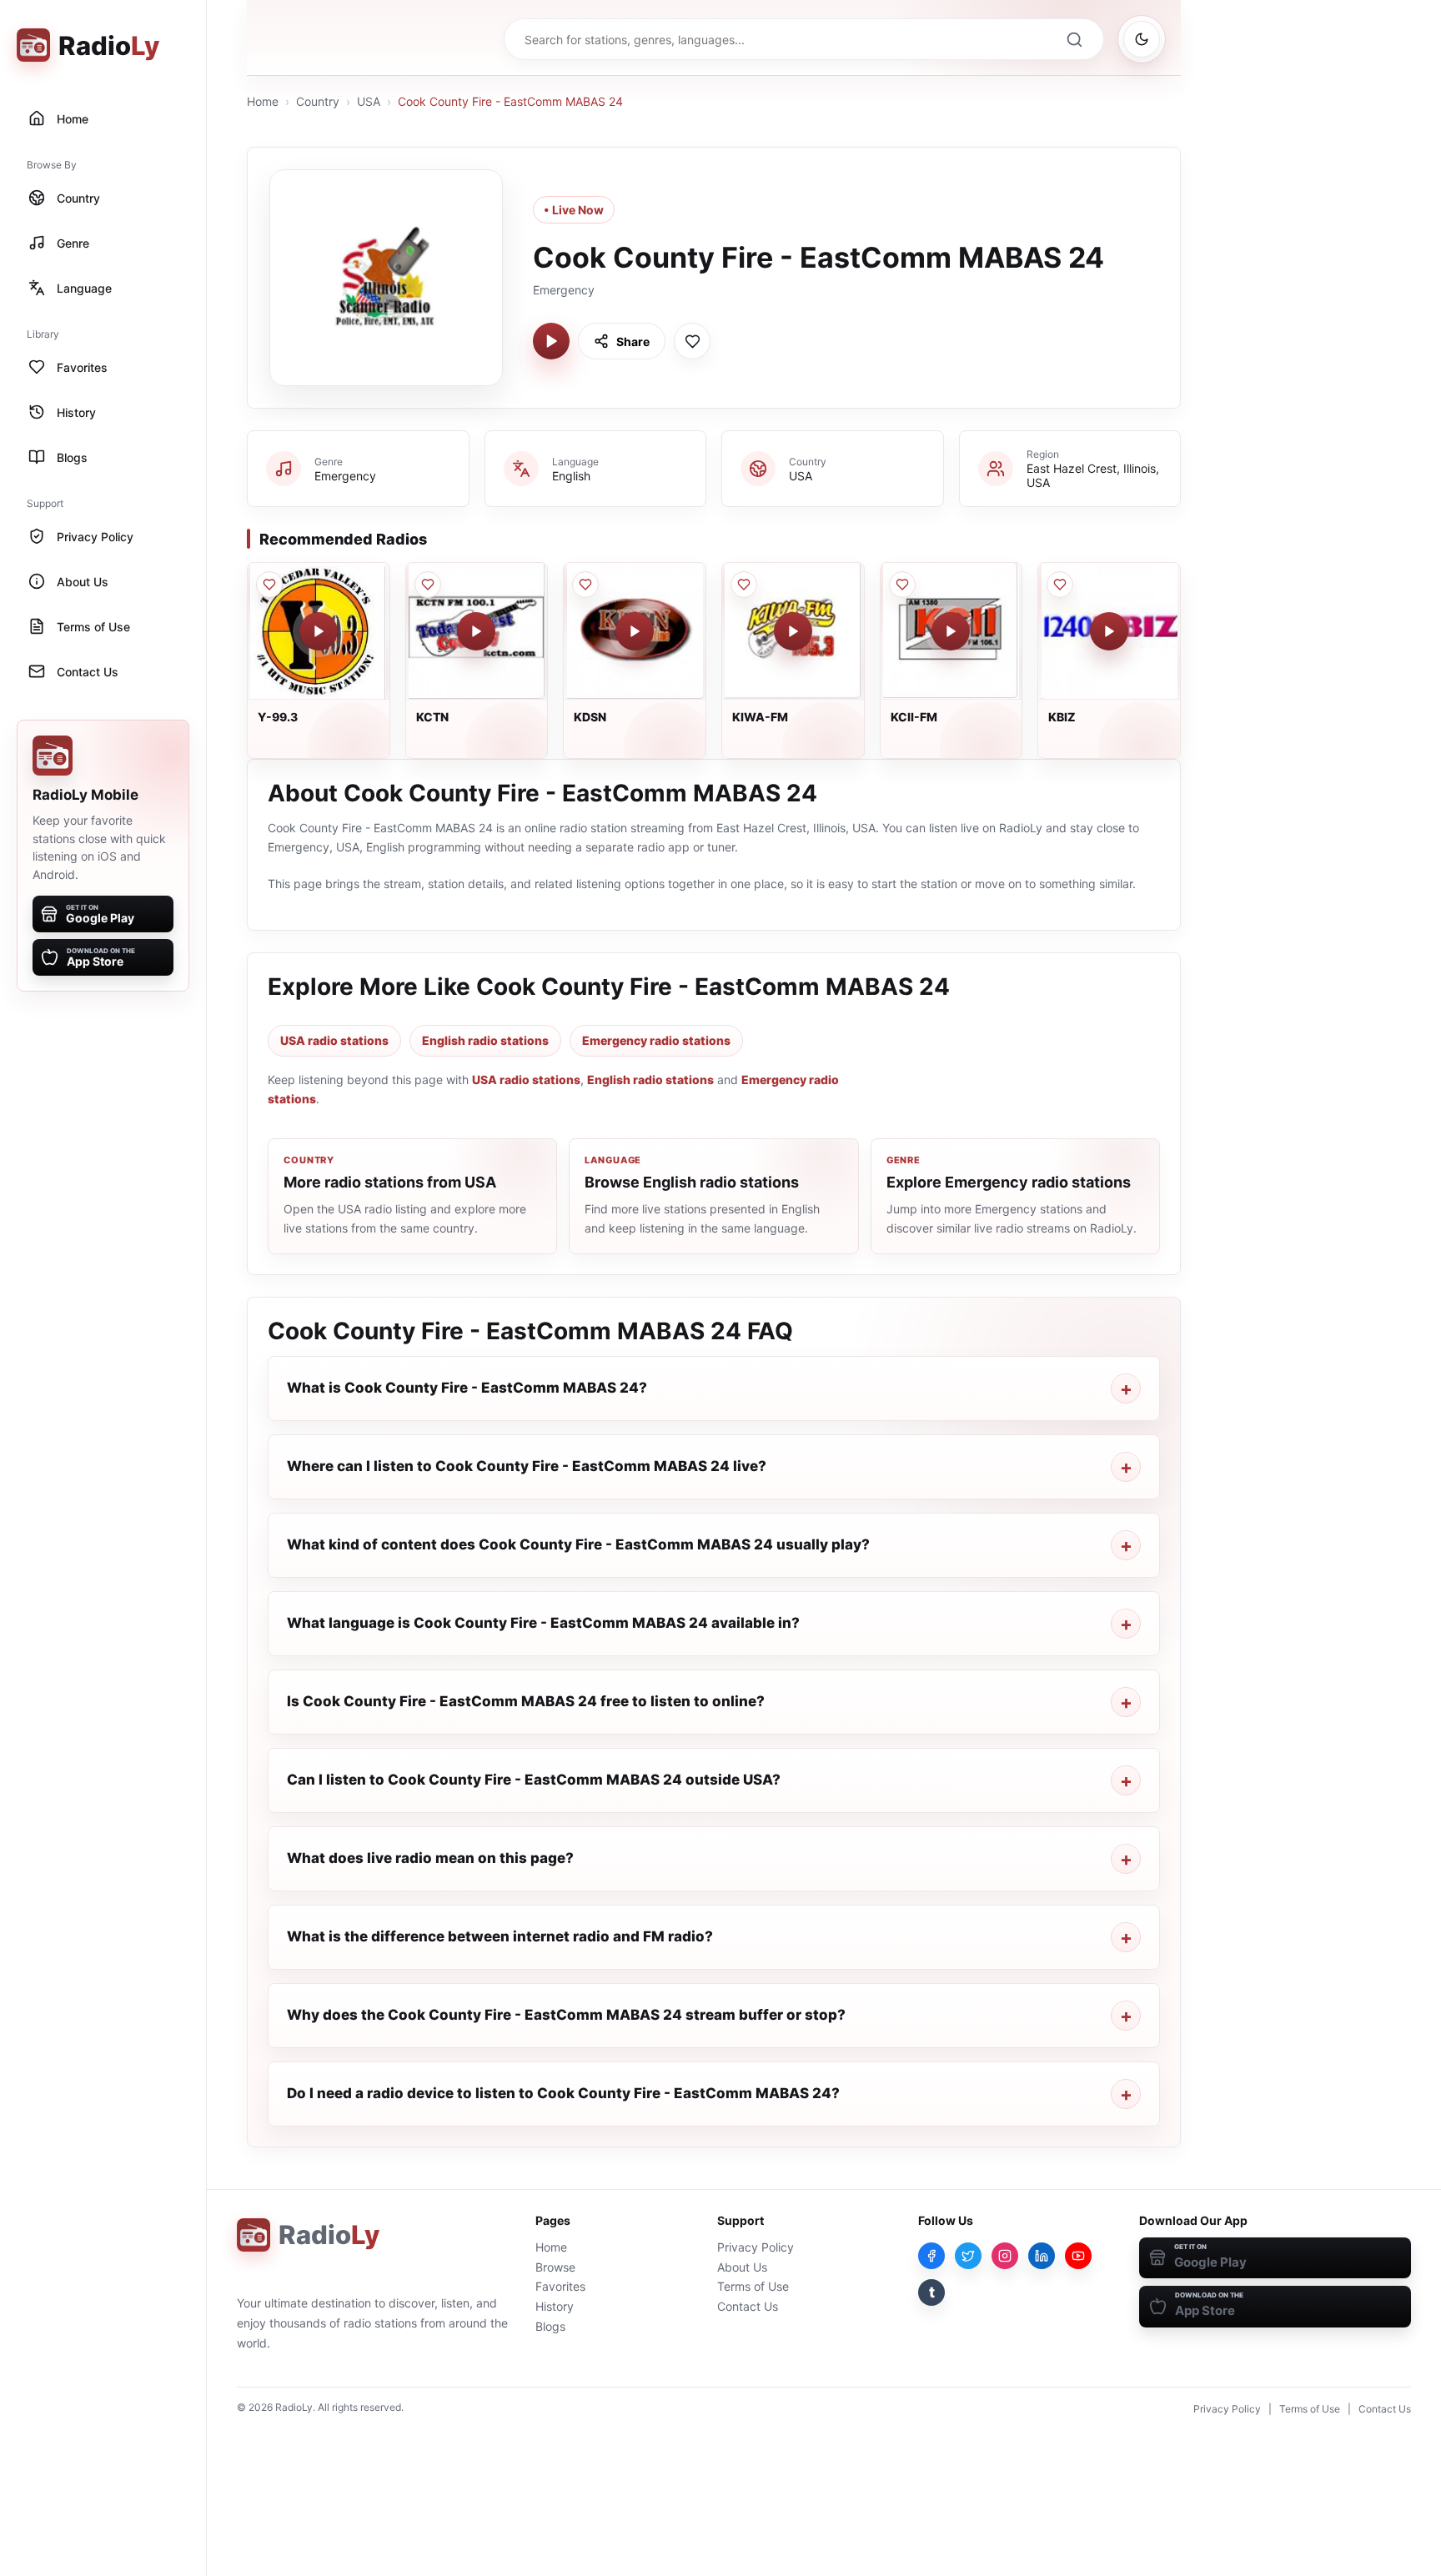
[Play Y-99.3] (319, 631)
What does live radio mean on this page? (430, 1858)
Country (318, 101)
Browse (555, 2267)
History (555, 2306)
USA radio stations (334, 1040)
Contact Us (748, 2306)
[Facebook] (931, 2256)
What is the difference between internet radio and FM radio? (500, 1936)
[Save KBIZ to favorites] (1060, 585)
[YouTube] (1078, 2256)
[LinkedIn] (1042, 2256)
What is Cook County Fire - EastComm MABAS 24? (467, 1388)
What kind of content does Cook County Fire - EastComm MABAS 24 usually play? (578, 1544)
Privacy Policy (756, 2247)
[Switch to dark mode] (1142, 39)
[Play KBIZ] (1109, 631)
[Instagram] (1005, 2256)
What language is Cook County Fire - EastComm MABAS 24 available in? (543, 1623)
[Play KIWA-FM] (793, 631)
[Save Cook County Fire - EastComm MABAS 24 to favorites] (692, 341)
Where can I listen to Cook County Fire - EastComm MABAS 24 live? (527, 1466)
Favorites (560, 2286)
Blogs (550, 2326)
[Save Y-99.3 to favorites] (269, 585)
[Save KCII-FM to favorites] (902, 585)
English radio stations (485, 1040)
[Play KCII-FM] (951, 631)
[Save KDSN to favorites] (585, 585)
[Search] (1074, 39)
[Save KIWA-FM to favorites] (744, 585)
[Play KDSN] (635, 631)
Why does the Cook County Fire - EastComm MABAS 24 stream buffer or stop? (566, 2015)
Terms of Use (753, 2286)
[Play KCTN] (476, 631)
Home (263, 101)
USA (369, 101)
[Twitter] (968, 2256)
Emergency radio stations (656, 1040)
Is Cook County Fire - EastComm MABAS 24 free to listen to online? (526, 1701)
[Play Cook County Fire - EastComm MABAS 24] (551, 341)
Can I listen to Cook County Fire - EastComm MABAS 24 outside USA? (534, 1780)
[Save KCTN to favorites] (428, 585)
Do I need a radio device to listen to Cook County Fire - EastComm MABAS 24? (563, 2093)
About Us (742, 2267)
